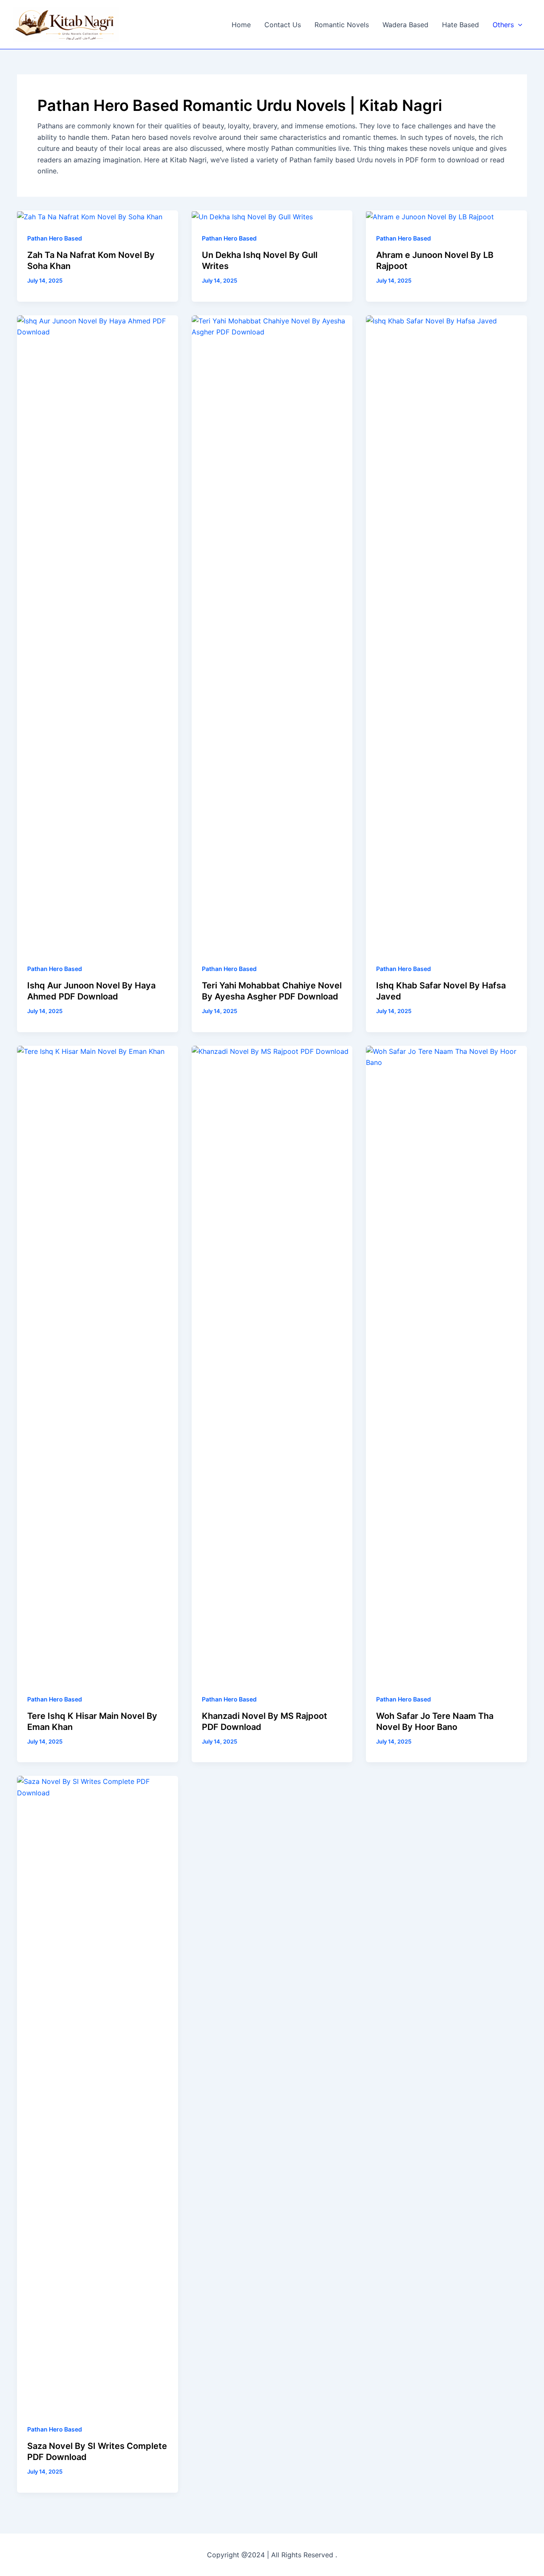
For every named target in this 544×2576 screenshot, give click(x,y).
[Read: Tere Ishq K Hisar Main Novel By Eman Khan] (98, 1364)
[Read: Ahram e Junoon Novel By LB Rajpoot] (430, 216)
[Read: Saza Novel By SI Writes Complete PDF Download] (98, 2094)
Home (241, 25)
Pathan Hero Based (55, 238)
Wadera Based (405, 25)
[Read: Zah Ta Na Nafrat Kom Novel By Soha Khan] (90, 216)
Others (503, 25)
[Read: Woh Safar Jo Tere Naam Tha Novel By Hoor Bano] (446, 1364)
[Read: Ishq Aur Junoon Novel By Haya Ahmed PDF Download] (98, 633)
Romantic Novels (342, 25)
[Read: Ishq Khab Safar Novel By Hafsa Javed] (446, 633)
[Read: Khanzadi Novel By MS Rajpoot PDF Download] (272, 1364)
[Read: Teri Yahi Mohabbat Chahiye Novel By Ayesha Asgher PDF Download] (272, 633)
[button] (518, 25)
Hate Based (460, 25)
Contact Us (283, 25)
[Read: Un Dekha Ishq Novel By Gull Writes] (252, 216)
